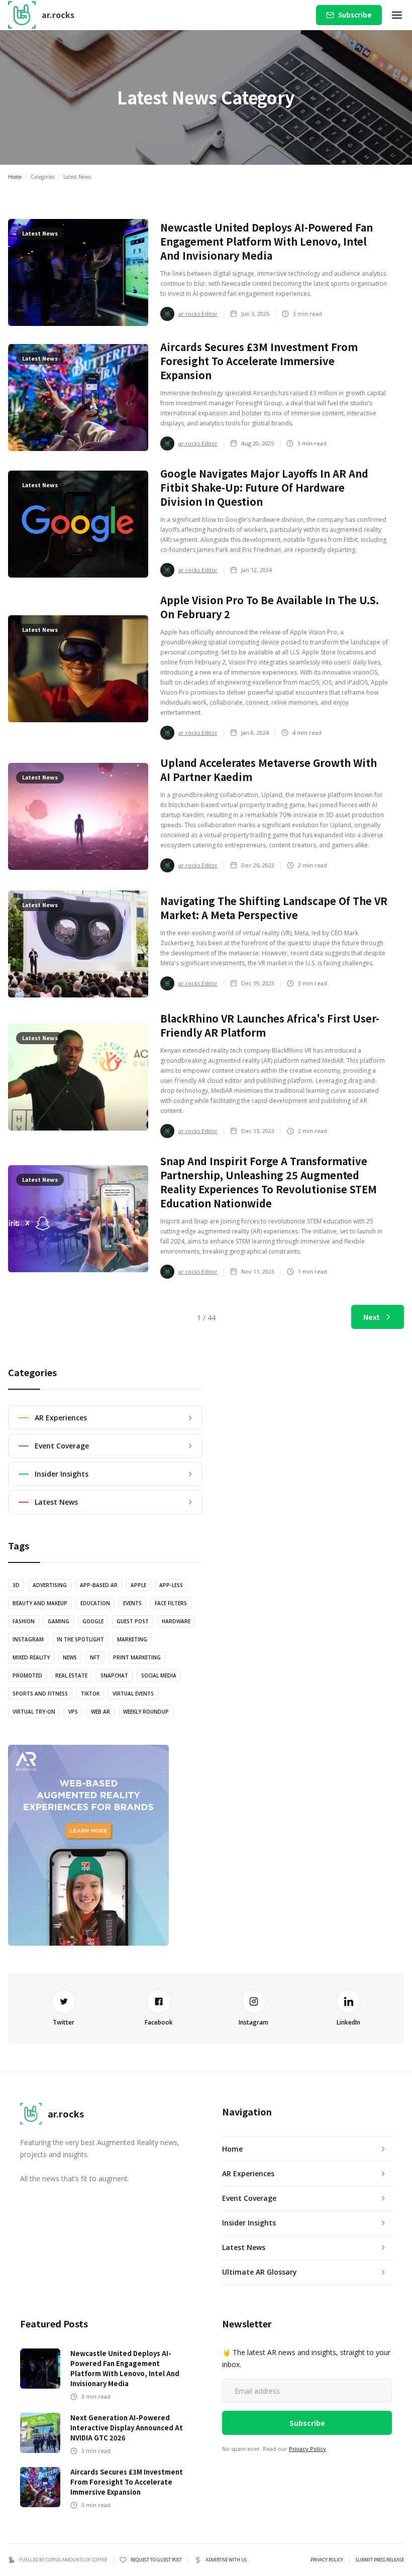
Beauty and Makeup (40, 1603)
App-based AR (99, 1585)
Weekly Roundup (146, 1712)
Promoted (27, 1675)
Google (93, 1621)
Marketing (132, 1639)
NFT (95, 1657)
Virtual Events (133, 1694)
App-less (171, 1585)
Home (15, 177)
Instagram (28, 1639)
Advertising (50, 1585)
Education (95, 1603)
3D (16, 1585)
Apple (138, 1585)
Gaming (59, 1621)
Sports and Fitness (40, 1694)
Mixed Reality (31, 1657)
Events (132, 1603)
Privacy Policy (307, 2449)
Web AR (100, 1712)
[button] (397, 15)
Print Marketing (137, 1657)
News (70, 1657)
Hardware (176, 1621)
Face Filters (171, 1603)
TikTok (90, 1694)
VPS (73, 1712)
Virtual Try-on (34, 1712)
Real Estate (71, 1675)
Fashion (24, 1621)
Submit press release (380, 2560)
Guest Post (133, 1621)
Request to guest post (156, 2560)
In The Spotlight (80, 1639)
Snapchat (114, 1675)
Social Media (159, 1675)
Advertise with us (226, 2560)
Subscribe (355, 15)
